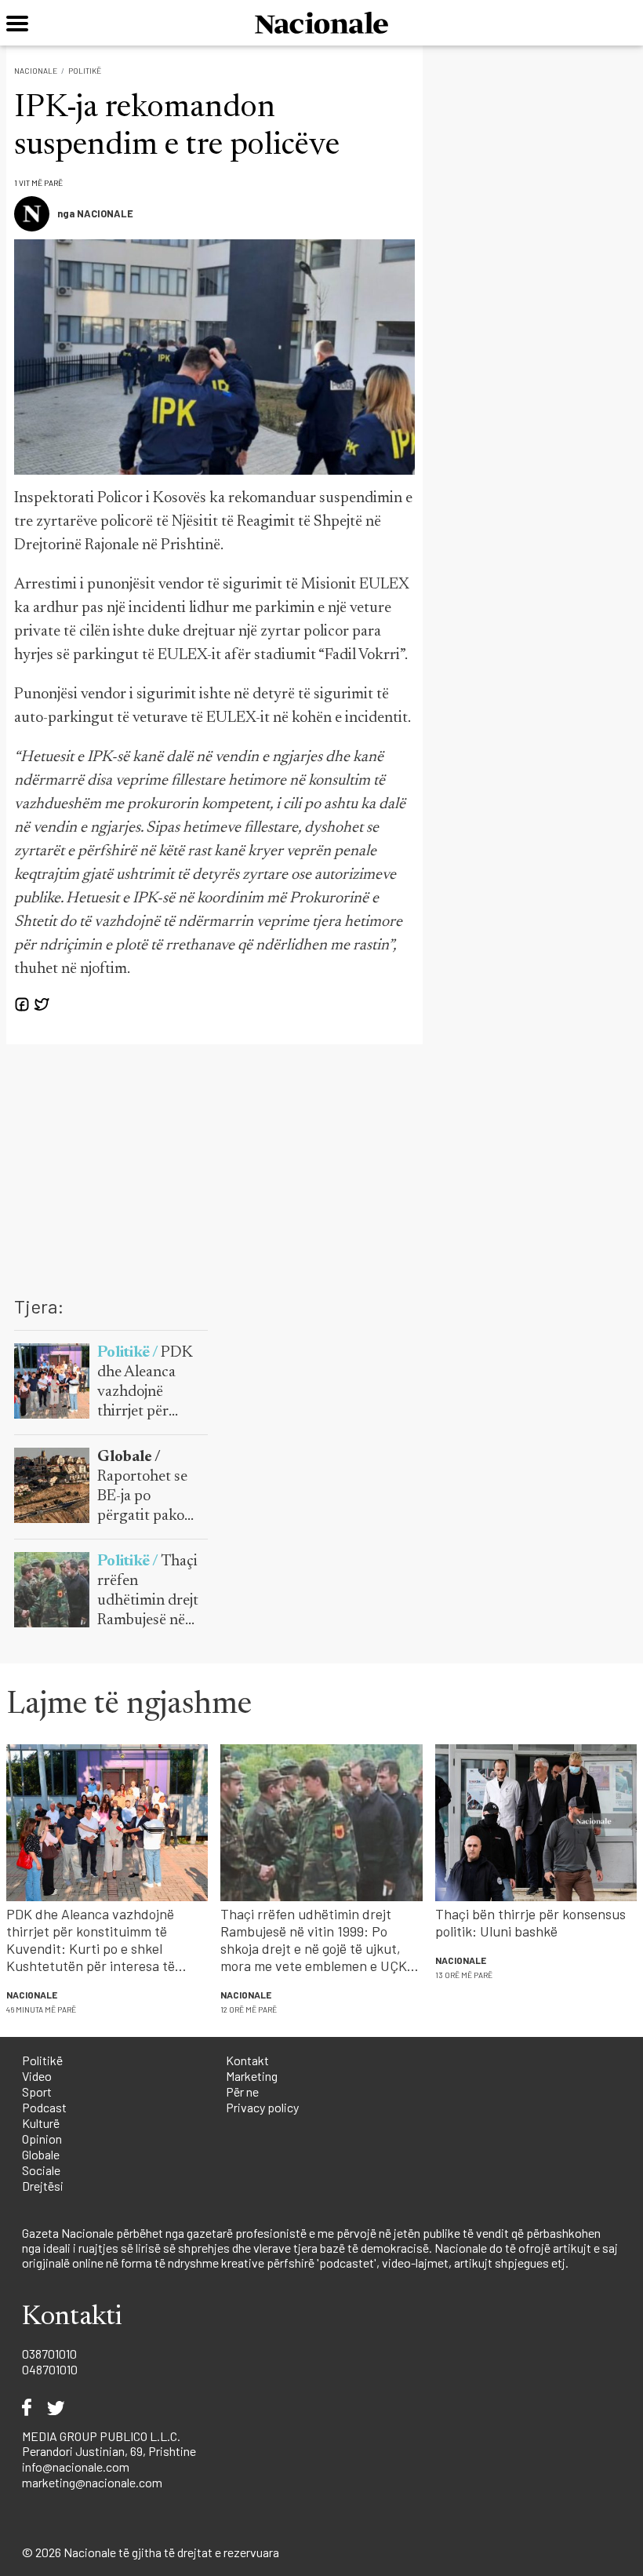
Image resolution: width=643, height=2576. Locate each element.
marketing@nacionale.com (92, 2482)
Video (37, 2076)
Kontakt (247, 2060)
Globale (41, 2154)
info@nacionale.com (76, 2467)
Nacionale (36, 71)
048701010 (50, 2369)
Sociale (41, 2170)
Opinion (42, 2139)
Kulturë (41, 2123)
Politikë (85, 71)
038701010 (49, 2354)
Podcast (44, 2107)
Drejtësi (43, 2186)
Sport (37, 2091)
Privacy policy (262, 2107)
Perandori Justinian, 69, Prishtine (109, 2451)
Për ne (242, 2091)
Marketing (252, 2076)
